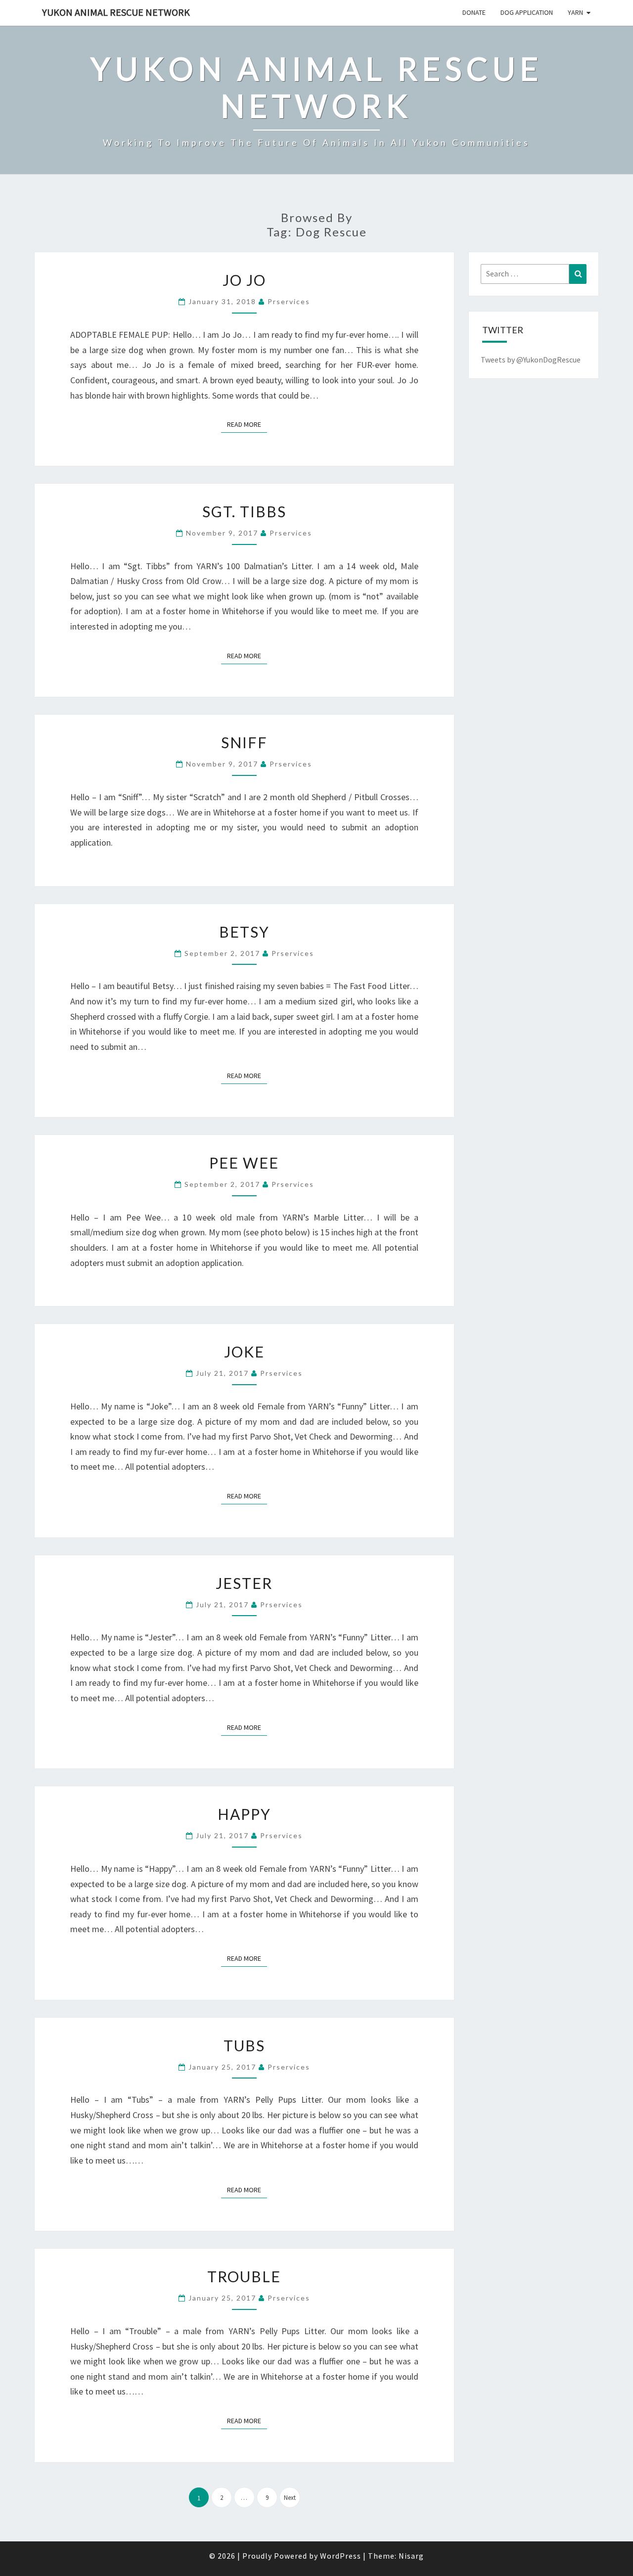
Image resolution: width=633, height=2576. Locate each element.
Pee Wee (244, 1163)
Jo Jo (244, 280)
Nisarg (411, 2556)
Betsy (244, 932)
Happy (244, 1814)
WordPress (340, 2556)
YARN (575, 12)
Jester (244, 1583)
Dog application (527, 12)
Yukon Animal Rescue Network (116, 12)
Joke (244, 1352)
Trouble (244, 2276)
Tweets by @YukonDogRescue (531, 360)
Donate (474, 12)
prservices (289, 301)
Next (290, 2498)
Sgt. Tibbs (244, 511)
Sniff (244, 742)
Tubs (244, 2045)
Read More (247, 424)
